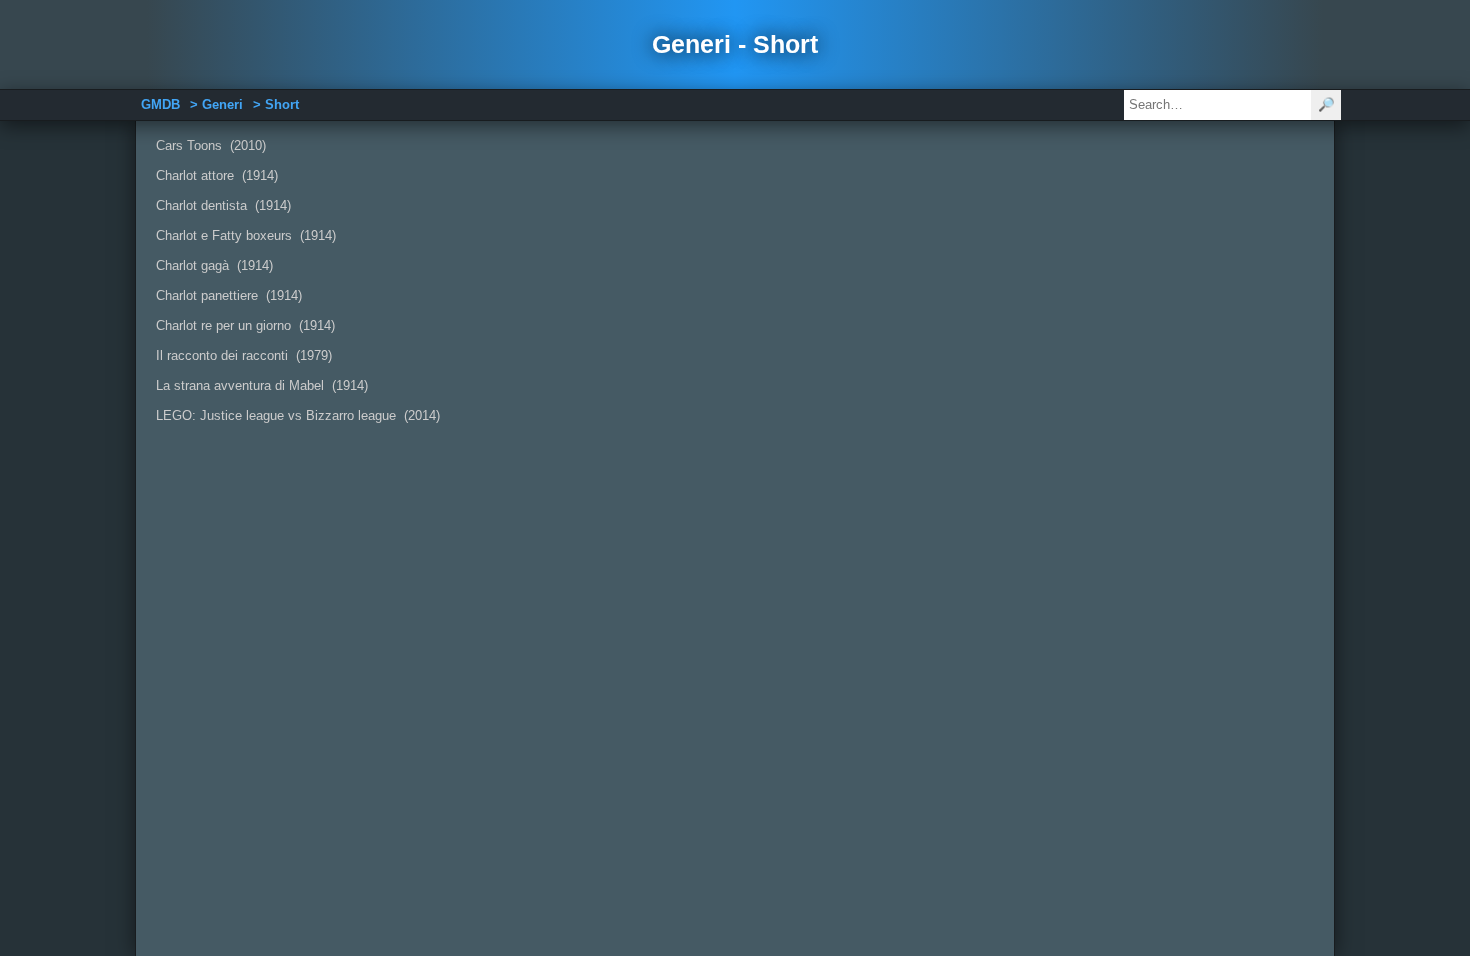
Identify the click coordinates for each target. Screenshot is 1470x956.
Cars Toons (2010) (211, 145)
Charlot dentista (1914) (223, 205)
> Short (276, 104)
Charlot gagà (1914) (214, 265)
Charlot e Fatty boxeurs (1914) (246, 235)
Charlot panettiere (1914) (229, 295)
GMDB (160, 104)
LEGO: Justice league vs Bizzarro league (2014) (298, 415)
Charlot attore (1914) (217, 175)
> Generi (216, 104)
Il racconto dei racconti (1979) (244, 355)
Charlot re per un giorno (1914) (245, 325)
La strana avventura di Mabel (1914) (262, 385)
